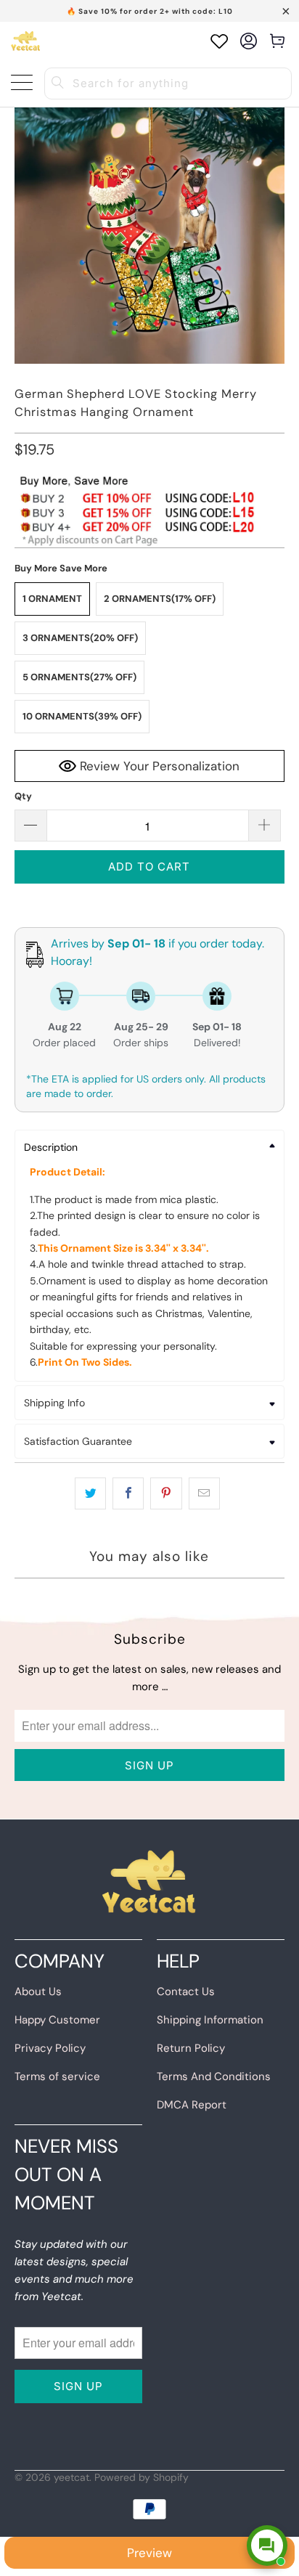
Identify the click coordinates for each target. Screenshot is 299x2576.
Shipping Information (210, 2020)
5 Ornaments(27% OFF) (79, 677)
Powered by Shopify (142, 2477)
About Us (38, 1992)
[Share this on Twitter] (90, 1493)
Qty (23, 796)
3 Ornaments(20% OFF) (80, 638)
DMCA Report (192, 2105)
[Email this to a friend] (204, 1493)
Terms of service (57, 2076)
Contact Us (186, 1992)
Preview (149, 2553)
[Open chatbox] (267, 2546)
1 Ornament (52, 599)
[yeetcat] (25, 41)
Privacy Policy (50, 2048)
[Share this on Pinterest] (166, 1493)
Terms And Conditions (214, 2076)
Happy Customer (57, 2020)
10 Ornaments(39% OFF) (82, 716)
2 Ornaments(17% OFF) (160, 599)
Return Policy (191, 2048)
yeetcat (71, 2477)
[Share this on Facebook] (128, 1493)
